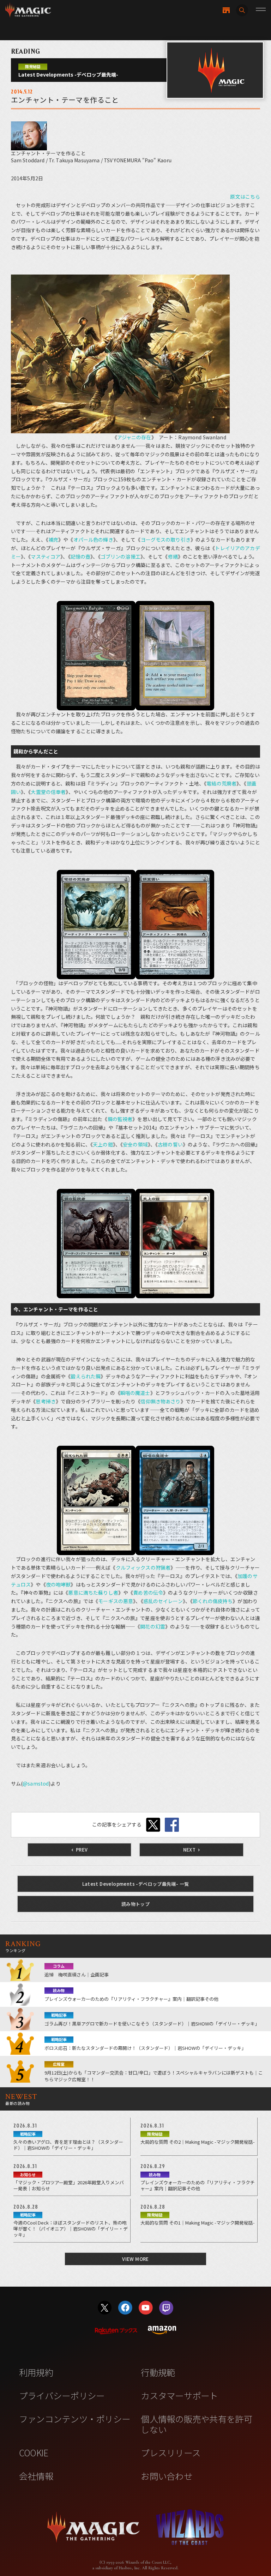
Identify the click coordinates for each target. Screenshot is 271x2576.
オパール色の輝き (93, 540)
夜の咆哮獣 (58, 1584)
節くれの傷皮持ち (213, 1601)
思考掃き (46, 1401)
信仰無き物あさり (160, 1401)
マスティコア (46, 556)
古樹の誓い (170, 1144)
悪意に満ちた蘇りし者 (93, 1593)
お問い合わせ (167, 2476)
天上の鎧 (103, 1144)
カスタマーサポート (179, 2395)
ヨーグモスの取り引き (166, 540)
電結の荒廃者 (221, 783)
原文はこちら (245, 197)
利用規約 (36, 2372)
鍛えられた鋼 (86, 1376)
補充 (53, 540)
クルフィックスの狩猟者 (143, 1567)
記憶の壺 (81, 556)
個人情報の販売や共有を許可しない (196, 2424)
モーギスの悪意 (116, 1601)
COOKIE (34, 2452)
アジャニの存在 (134, 437)
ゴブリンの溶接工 (121, 556)
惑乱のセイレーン (163, 1601)
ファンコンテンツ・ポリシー (75, 2419)
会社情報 (36, 2476)
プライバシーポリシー (62, 2395)
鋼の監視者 (120, 1119)
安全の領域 (135, 1144)
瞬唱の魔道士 (135, 1393)
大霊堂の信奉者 (48, 792)
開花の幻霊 (153, 1626)
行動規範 (158, 2372)
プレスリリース (171, 2452)
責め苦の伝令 (148, 1593)
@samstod (36, 1783)
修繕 (173, 556)
